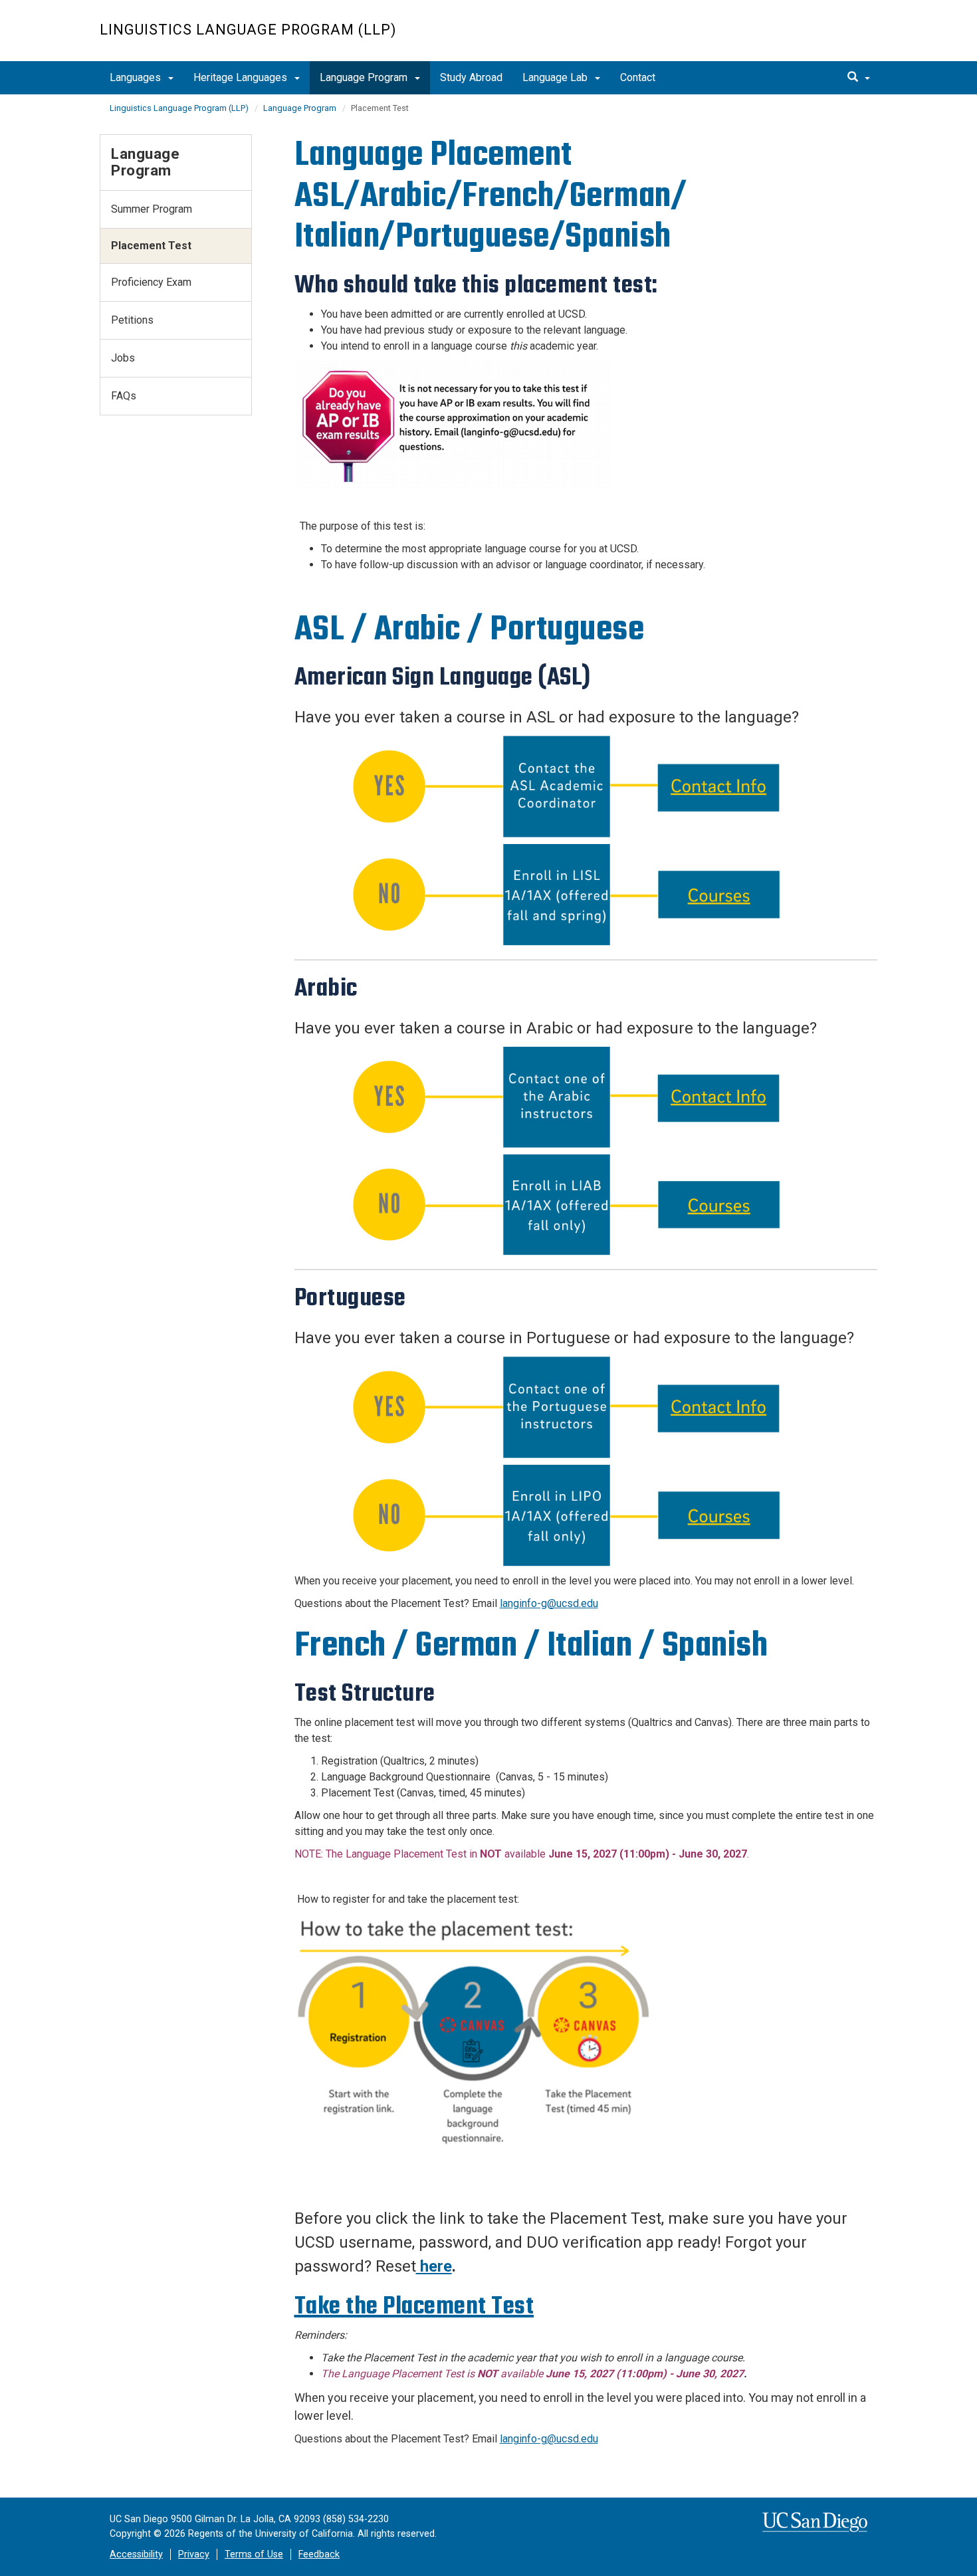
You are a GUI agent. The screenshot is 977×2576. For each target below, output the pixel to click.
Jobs (123, 358)
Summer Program (152, 209)
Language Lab (556, 77)
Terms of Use (254, 2554)
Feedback (319, 2554)
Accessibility (136, 2554)
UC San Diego (801, 38)
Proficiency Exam (151, 282)
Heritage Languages (242, 77)
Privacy (194, 2554)
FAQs (124, 396)
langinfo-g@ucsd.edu (549, 1603)
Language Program (365, 77)
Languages (137, 77)
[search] (859, 78)
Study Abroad (471, 77)
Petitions (132, 320)
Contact (638, 77)
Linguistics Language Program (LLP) (248, 30)
